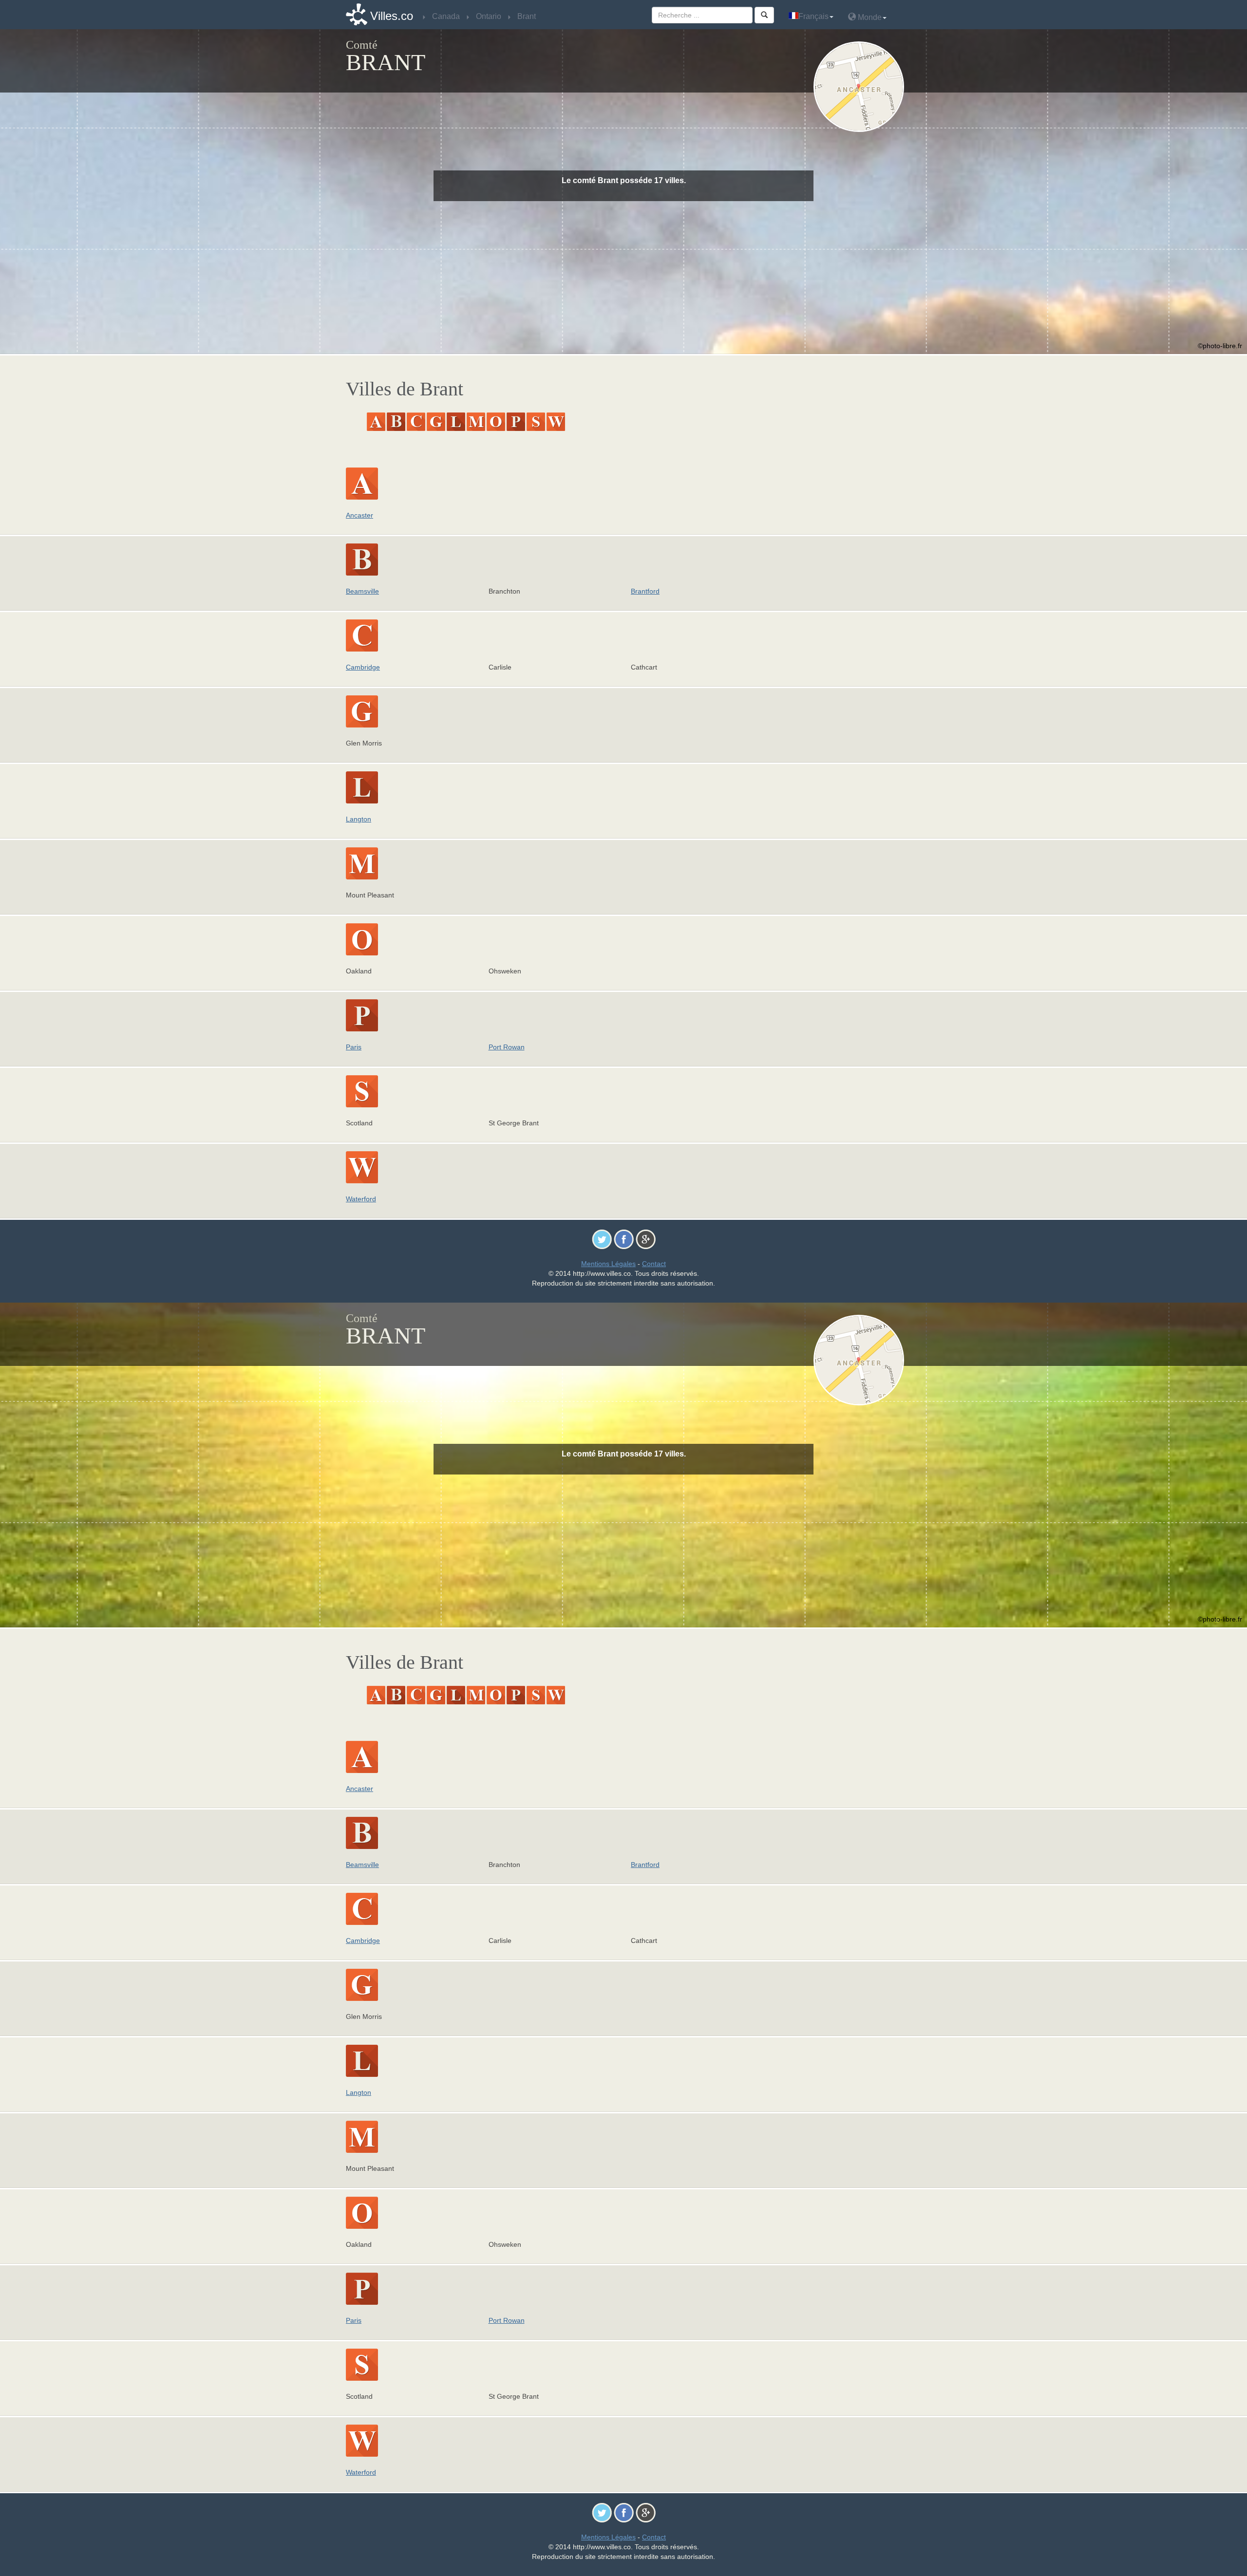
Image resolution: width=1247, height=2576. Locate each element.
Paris (354, 1047)
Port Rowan (507, 1047)
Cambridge (363, 667)
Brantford (645, 591)
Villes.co (392, 16)
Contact (654, 1264)
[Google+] (646, 1239)
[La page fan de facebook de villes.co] (624, 1239)
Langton (359, 819)
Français (813, 16)
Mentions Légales (608, 1264)
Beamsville (362, 591)
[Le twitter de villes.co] (602, 1239)
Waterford (361, 1199)
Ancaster (359, 515)
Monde (869, 17)
